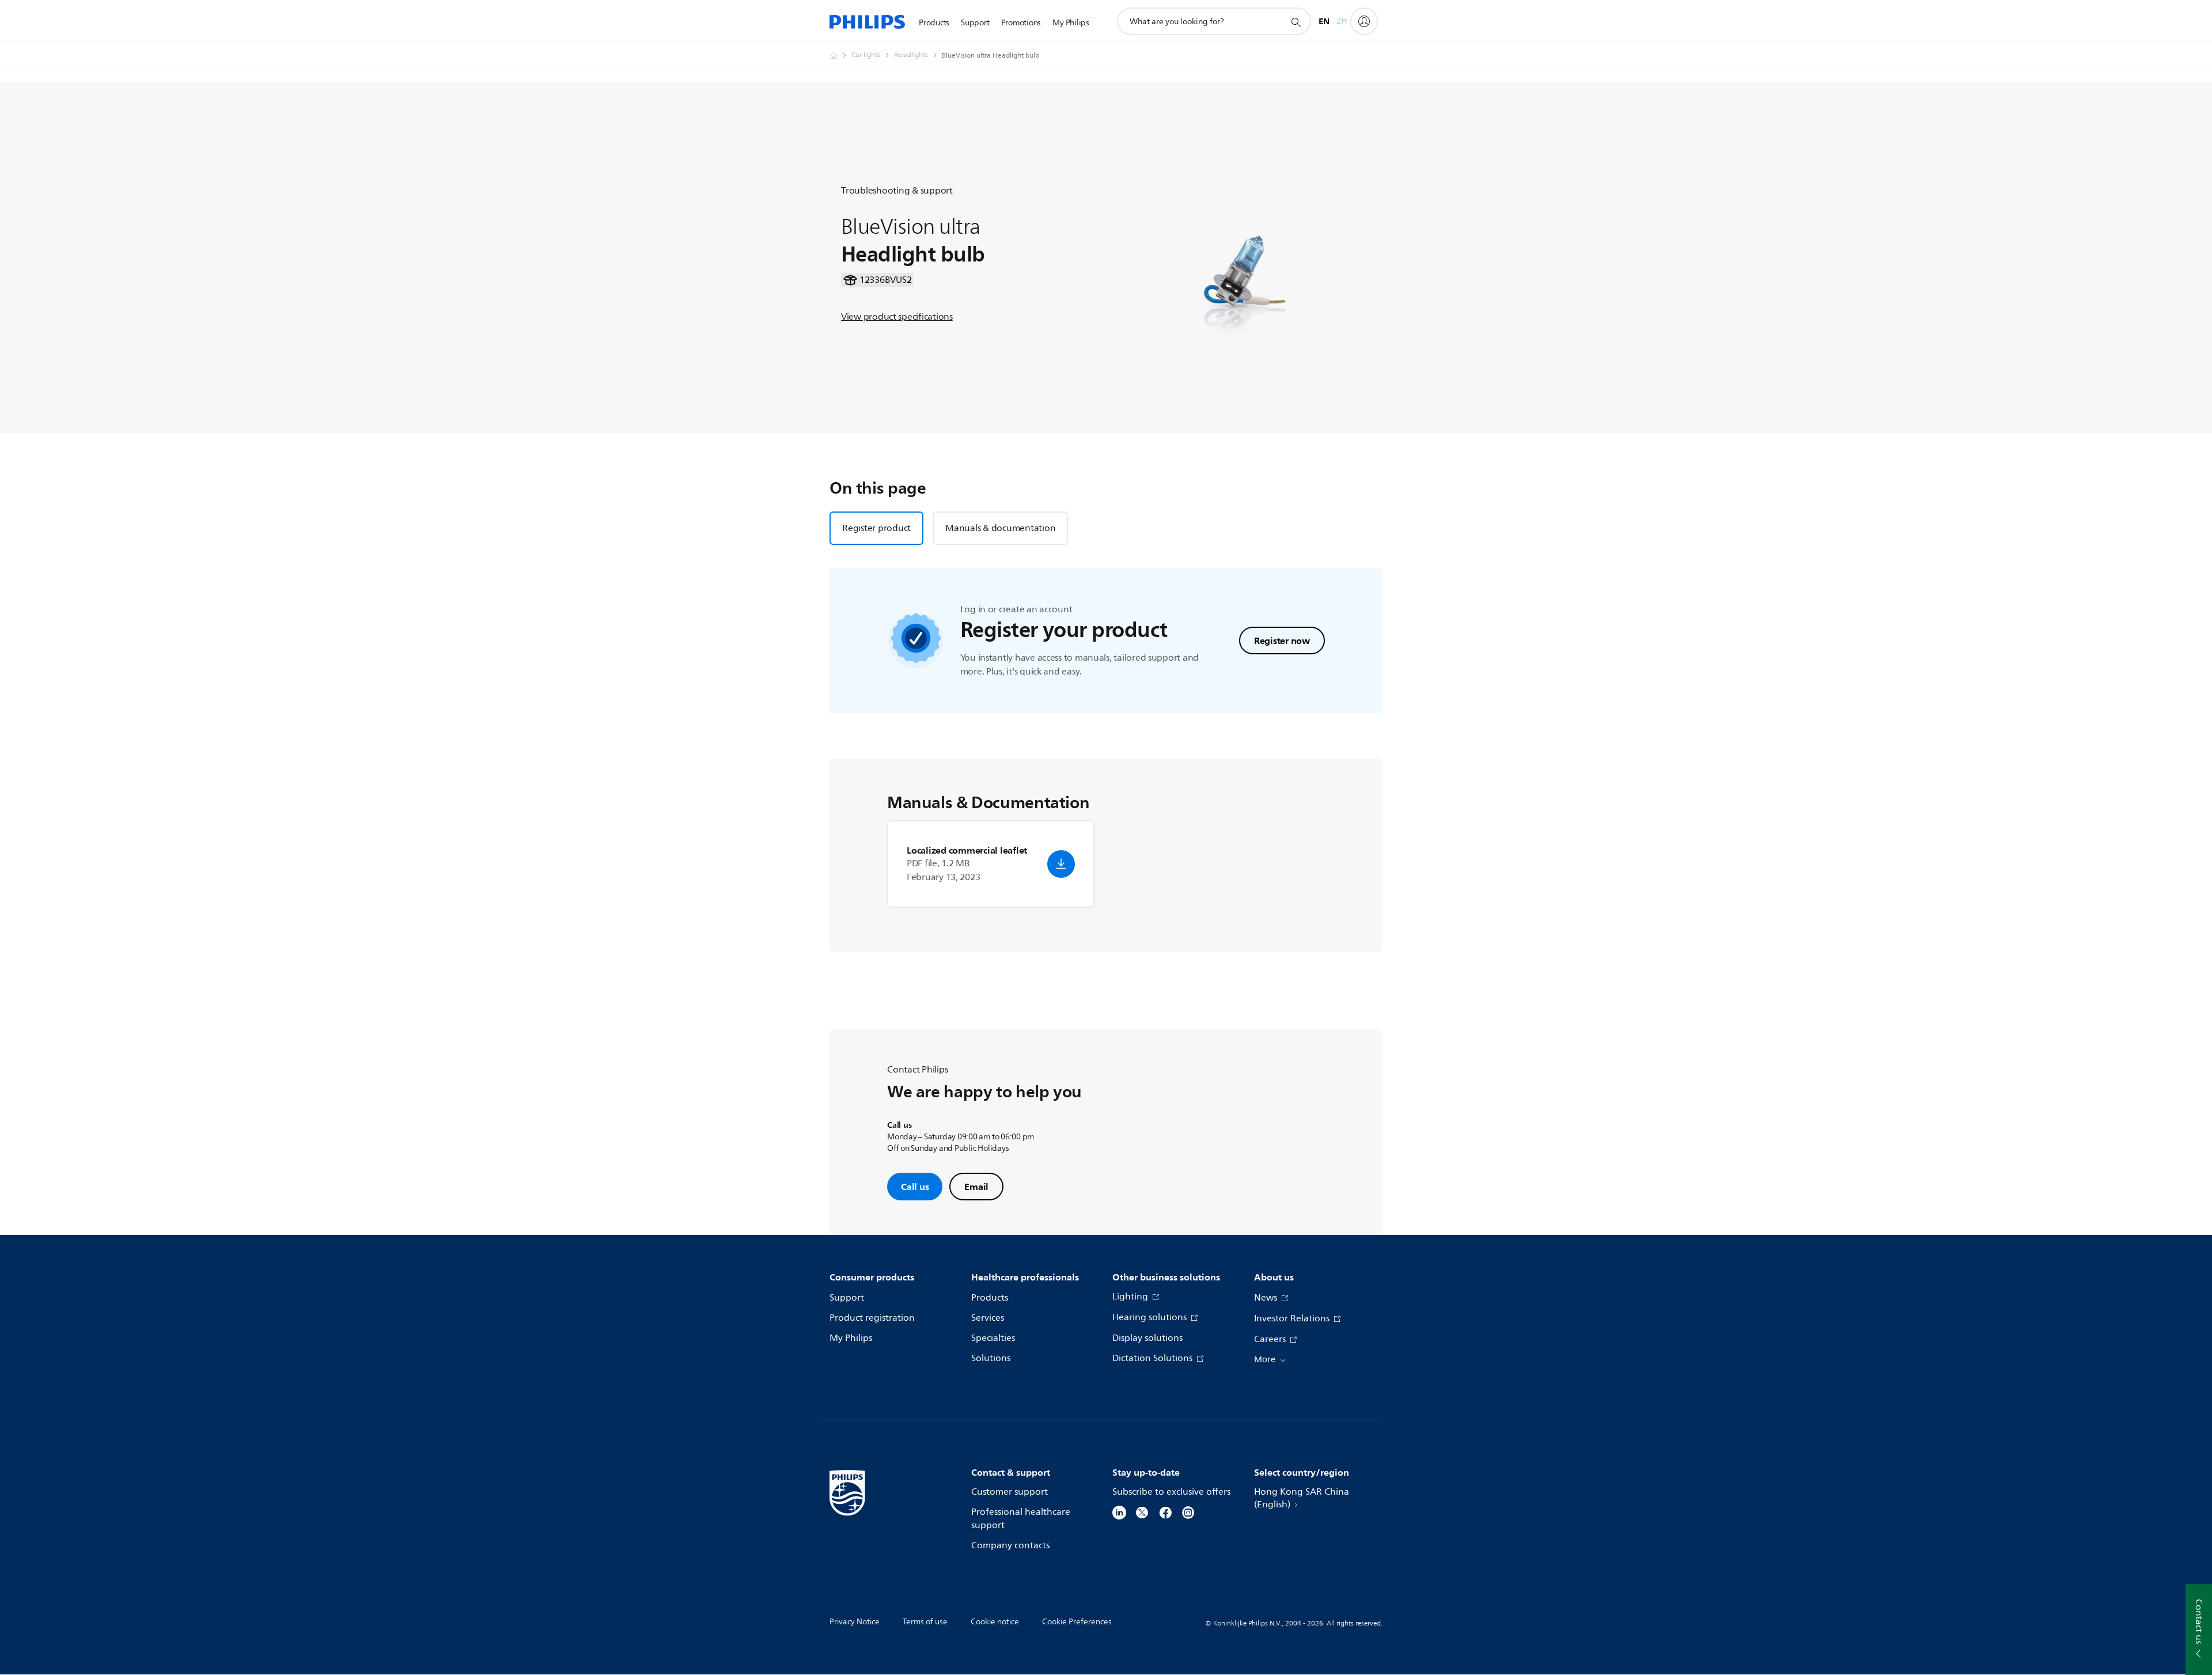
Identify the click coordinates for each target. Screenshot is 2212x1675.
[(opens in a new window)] (1119, 1512)
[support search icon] (1296, 22)
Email (976, 1187)
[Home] (867, 22)
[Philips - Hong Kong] (840, 55)
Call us (915, 1187)
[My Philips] (1364, 21)
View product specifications (897, 317)
